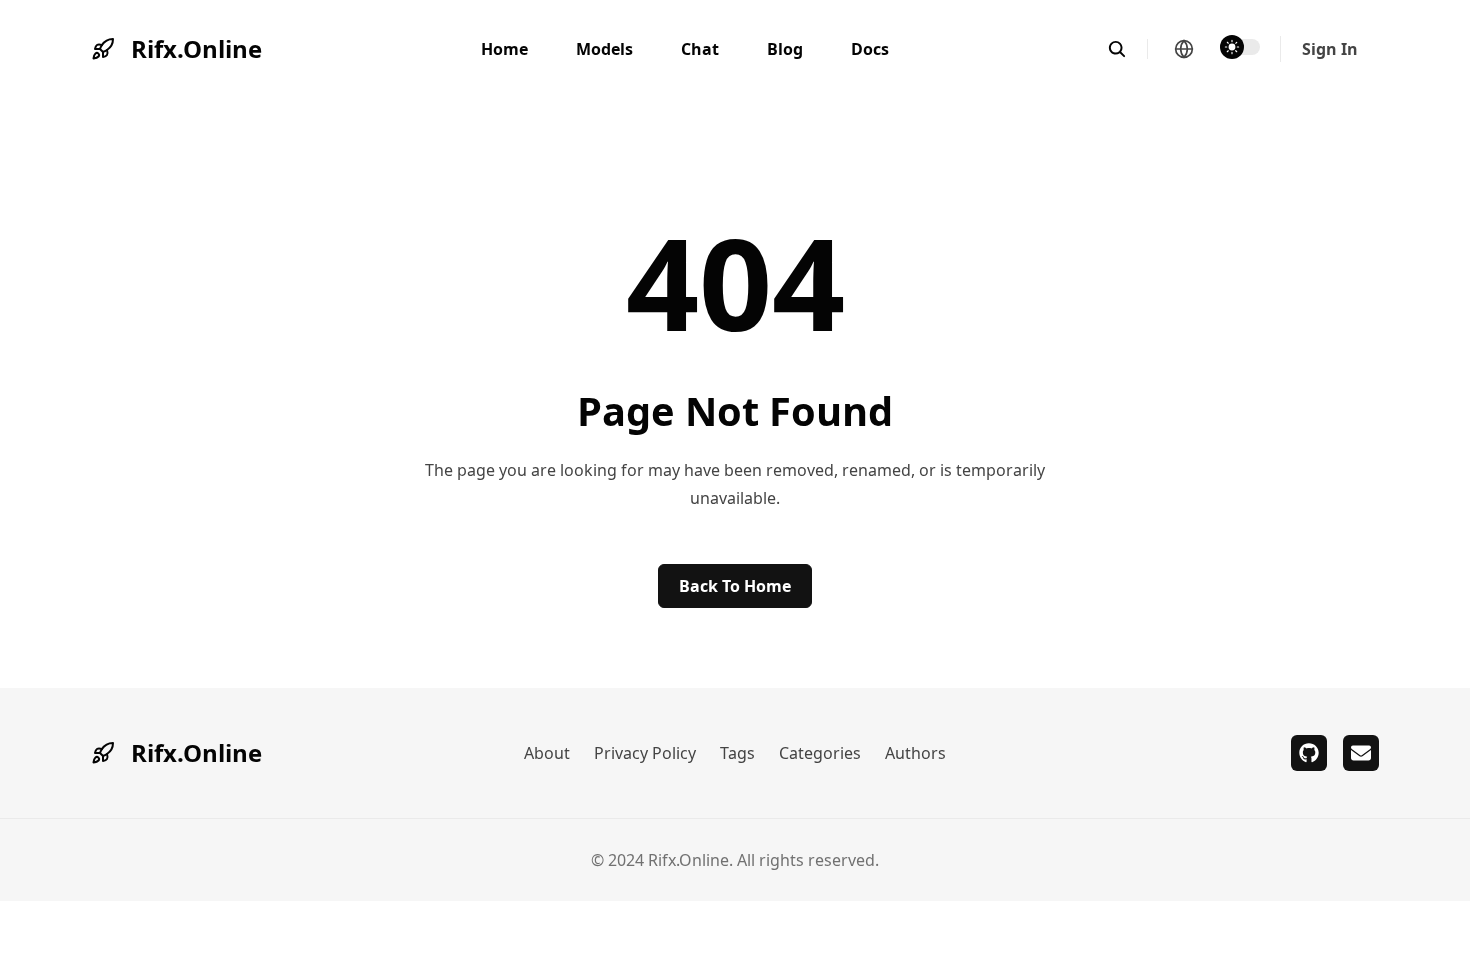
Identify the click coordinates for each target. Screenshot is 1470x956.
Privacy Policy (645, 753)
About (547, 753)
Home (504, 49)
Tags (737, 753)
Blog (785, 49)
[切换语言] (1184, 49)
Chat (700, 49)
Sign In (1330, 49)
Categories (820, 753)
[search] (1127, 49)
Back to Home (735, 586)
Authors (915, 753)
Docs (870, 49)
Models (604, 49)
